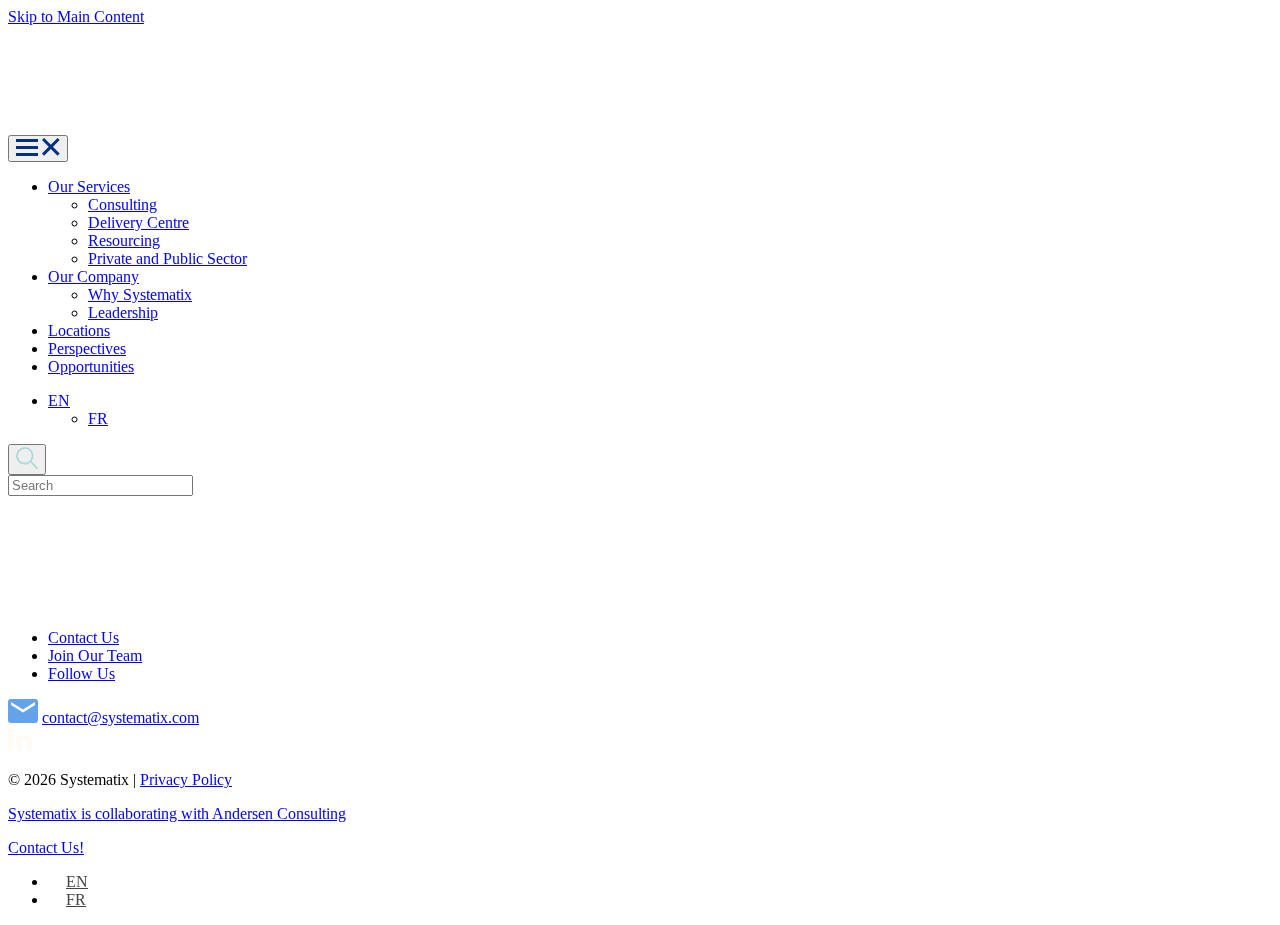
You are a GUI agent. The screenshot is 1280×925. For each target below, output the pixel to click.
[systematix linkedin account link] (20, 745)
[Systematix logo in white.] (310, 603)
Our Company (93, 276)
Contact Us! (46, 847)
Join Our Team (95, 655)
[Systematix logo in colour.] (289, 125)
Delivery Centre (138, 222)
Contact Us (83, 637)
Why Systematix (140, 294)
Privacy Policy (186, 779)
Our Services (89, 186)
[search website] (27, 459)
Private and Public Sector (167, 258)
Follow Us (81, 673)
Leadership (123, 312)
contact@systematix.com (120, 717)
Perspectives (87, 348)
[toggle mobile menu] (38, 148)
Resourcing (124, 240)
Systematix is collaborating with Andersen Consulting (177, 813)
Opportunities (91, 366)
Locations (79, 330)
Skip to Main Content (76, 16)
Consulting (122, 204)
